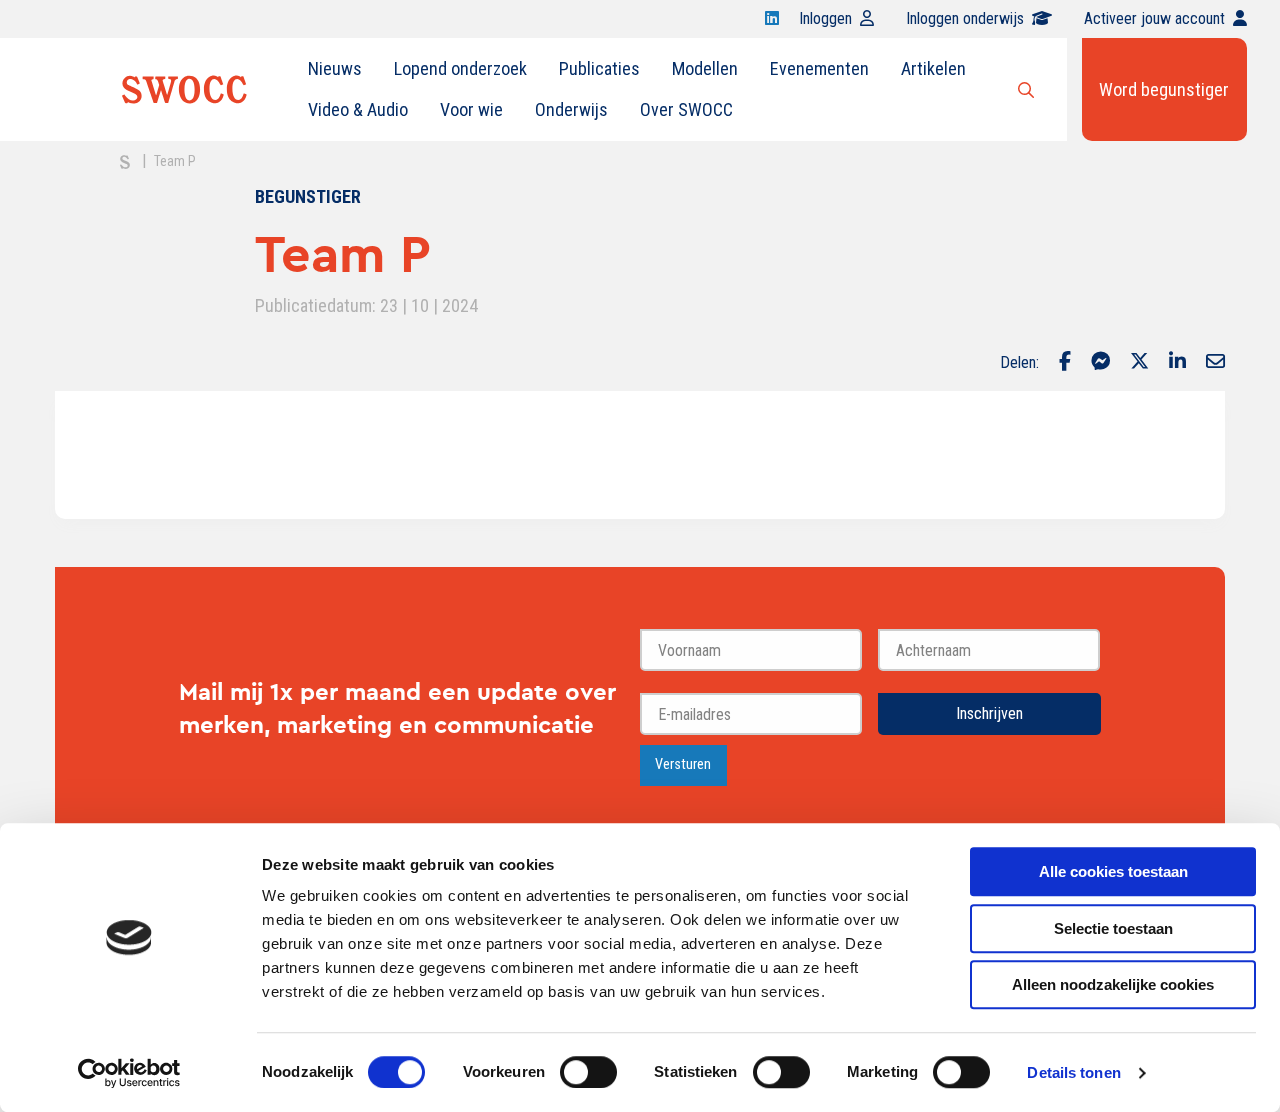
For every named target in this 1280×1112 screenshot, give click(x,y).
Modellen (705, 68)
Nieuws (335, 68)
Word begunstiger (1164, 89)
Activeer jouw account (1154, 18)
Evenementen (819, 68)
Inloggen (825, 18)
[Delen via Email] (1215, 363)
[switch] (588, 1072)
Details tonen (1073, 1072)
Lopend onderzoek (460, 68)
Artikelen (933, 68)
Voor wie (471, 109)
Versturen (683, 764)
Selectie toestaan (1113, 928)
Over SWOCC (686, 109)
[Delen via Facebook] (1065, 363)
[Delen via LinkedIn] (1177, 363)
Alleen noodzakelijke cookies (1113, 984)
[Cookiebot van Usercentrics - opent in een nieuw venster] (129, 1073)
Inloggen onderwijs (965, 18)
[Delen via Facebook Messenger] (1100, 363)
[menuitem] (335, 69)
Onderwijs (571, 109)
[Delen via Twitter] (1139, 363)
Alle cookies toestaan (1113, 871)
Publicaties (599, 68)
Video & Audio (358, 109)
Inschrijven (989, 713)
